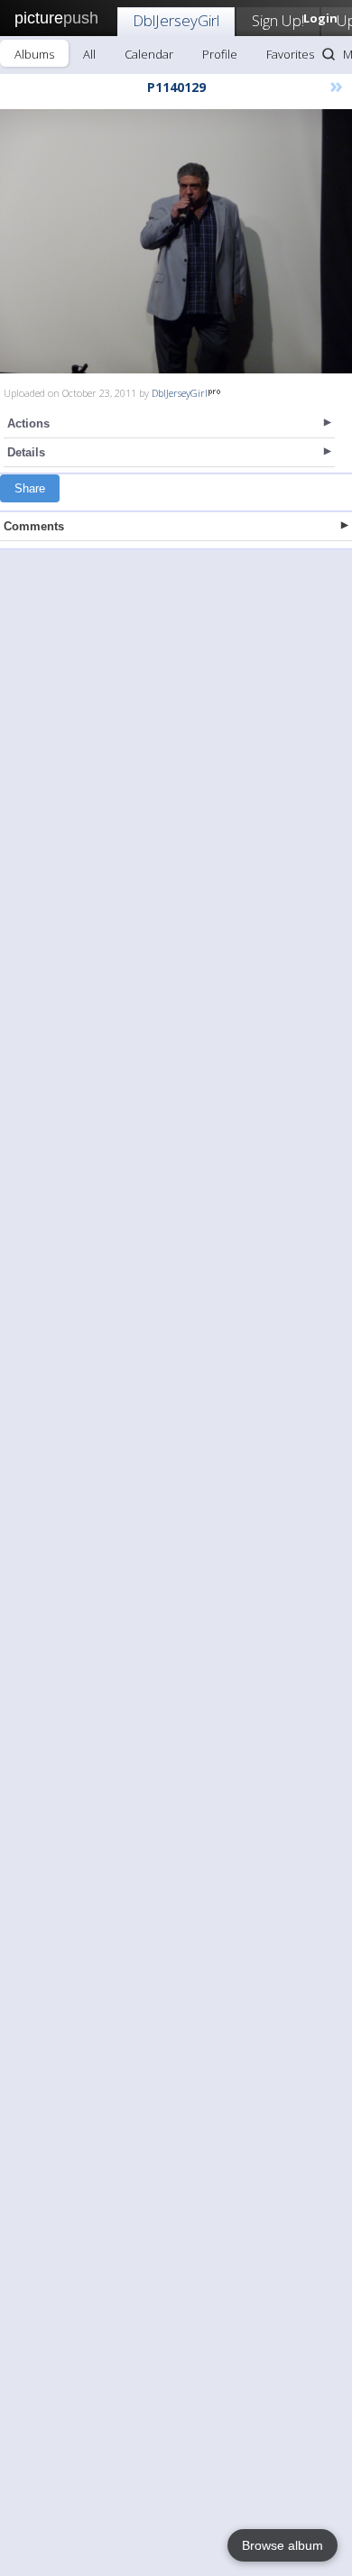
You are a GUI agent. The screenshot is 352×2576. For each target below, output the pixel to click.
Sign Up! (278, 20)
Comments (34, 526)
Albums (34, 54)
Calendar (149, 54)
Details (26, 452)
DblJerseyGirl (176, 20)
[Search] (329, 54)
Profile (220, 54)
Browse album (283, 2545)
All (89, 54)
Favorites (290, 54)
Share (30, 488)
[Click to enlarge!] (176, 241)
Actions (28, 423)
